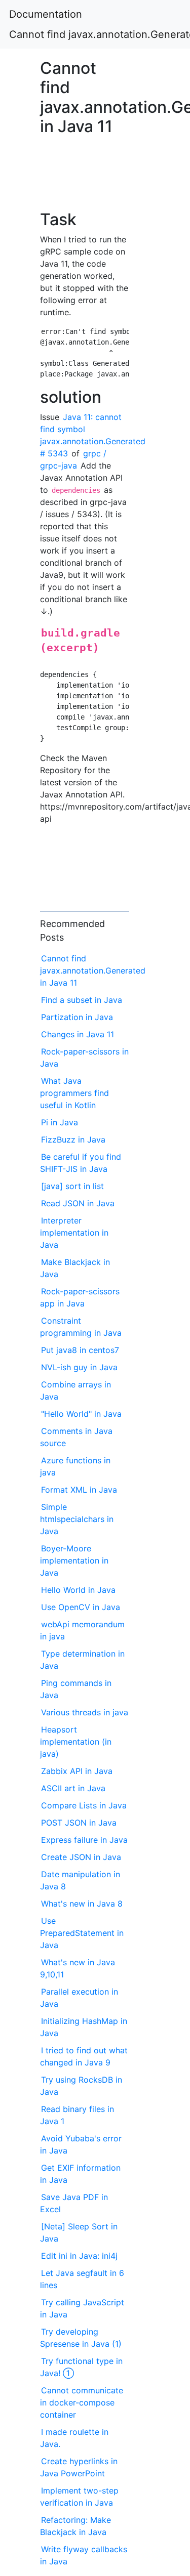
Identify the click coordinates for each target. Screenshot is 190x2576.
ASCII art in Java (73, 1788)
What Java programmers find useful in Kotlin (74, 1093)
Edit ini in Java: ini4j (79, 2256)
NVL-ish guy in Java (79, 1367)
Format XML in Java (79, 1490)
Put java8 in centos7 (80, 1350)
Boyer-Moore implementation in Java (74, 1560)
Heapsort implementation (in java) (76, 1742)
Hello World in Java (78, 1590)
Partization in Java (77, 1017)
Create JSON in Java (81, 1857)
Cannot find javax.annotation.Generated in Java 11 (93, 970)
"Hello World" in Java (81, 1414)
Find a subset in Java (82, 1000)
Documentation (46, 14)
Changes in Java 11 (78, 1034)
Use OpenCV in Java (81, 1607)
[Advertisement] (85, 178)
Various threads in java (85, 1712)
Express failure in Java (84, 1840)
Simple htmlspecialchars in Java (77, 1519)
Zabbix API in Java (77, 1771)
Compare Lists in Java (84, 1805)
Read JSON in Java (78, 1203)
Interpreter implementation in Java (74, 1233)
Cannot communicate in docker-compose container (82, 2402)
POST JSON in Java (79, 1823)
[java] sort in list (72, 1186)
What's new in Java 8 (82, 1904)
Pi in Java (60, 1122)
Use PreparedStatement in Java (82, 1933)
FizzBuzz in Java (73, 1139)
